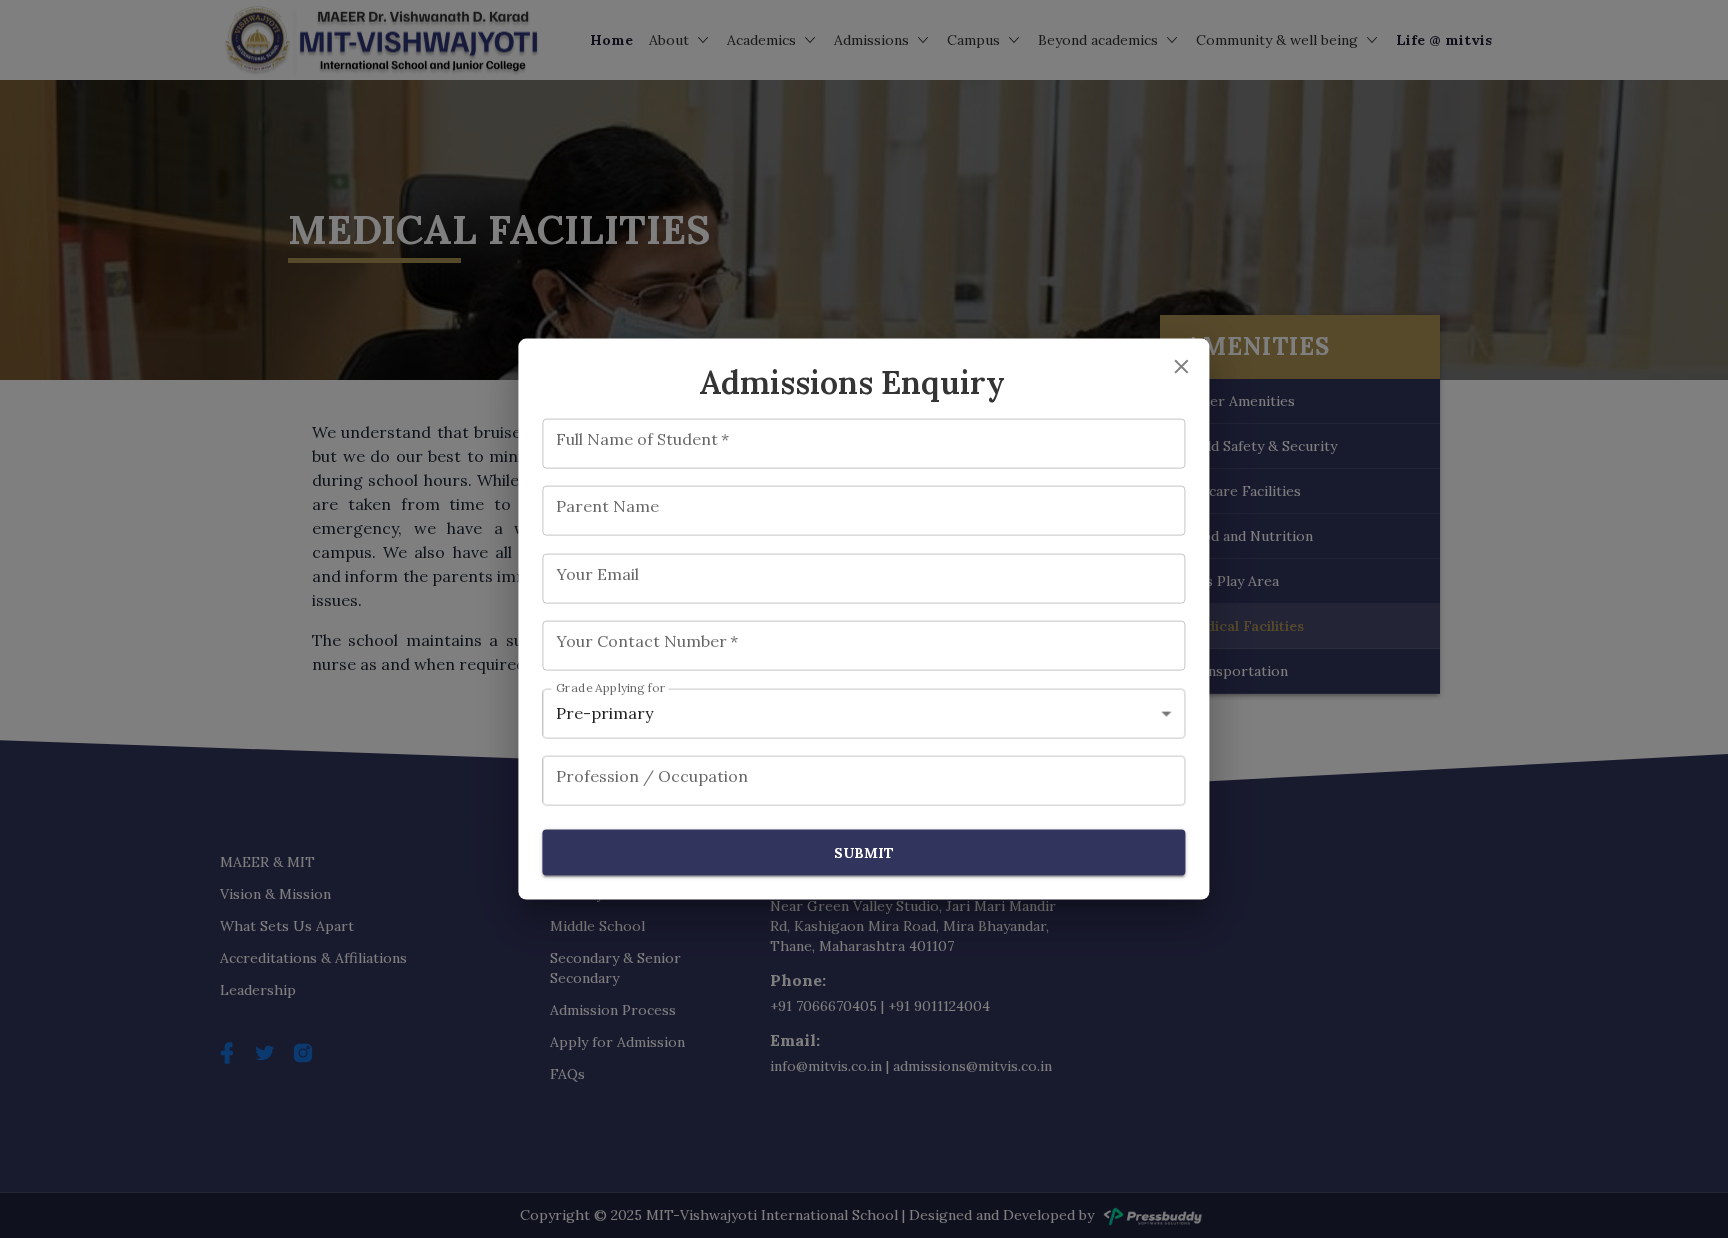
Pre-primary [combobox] (604, 713)
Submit (864, 852)
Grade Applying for (611, 687)
